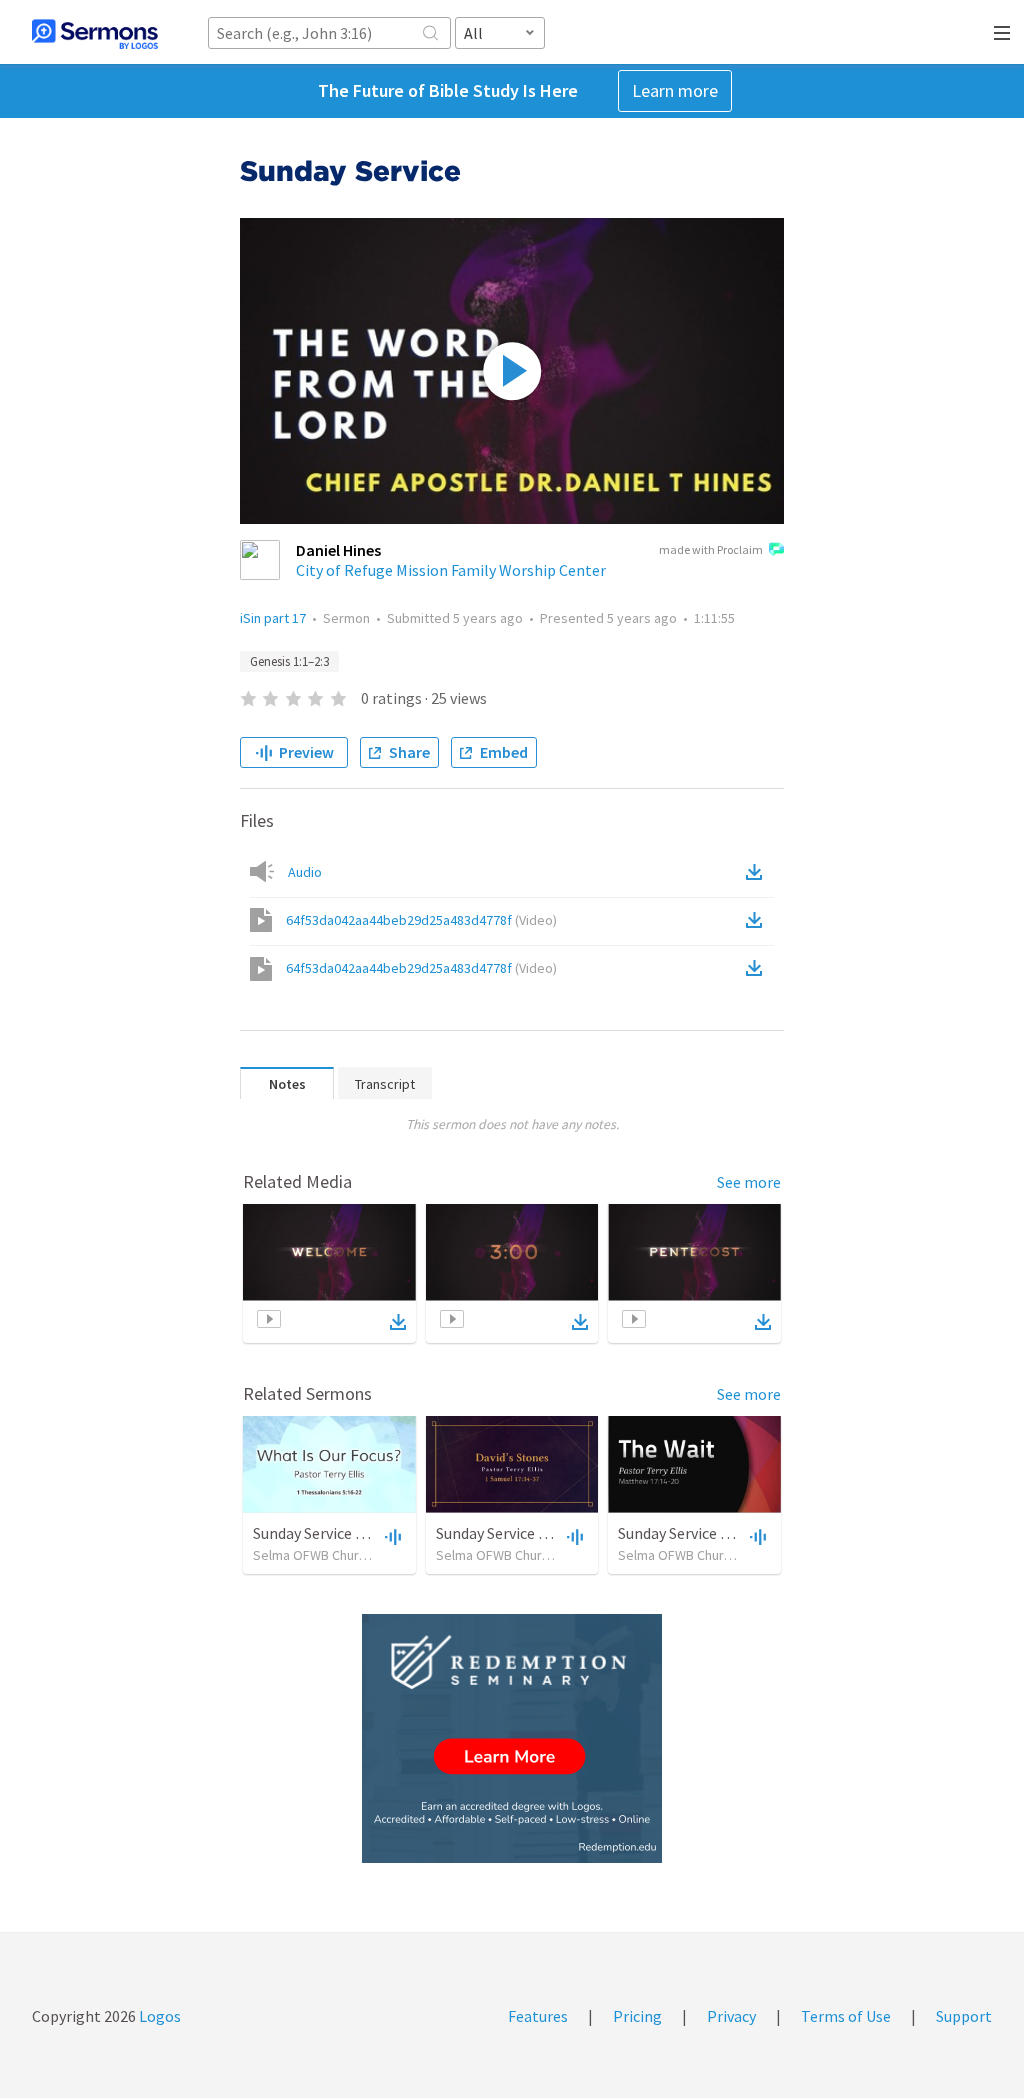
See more (749, 1182)
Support (964, 2016)
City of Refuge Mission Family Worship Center (451, 570)
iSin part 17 (273, 618)
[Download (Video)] (758, 920)
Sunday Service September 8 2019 (730, 1533)
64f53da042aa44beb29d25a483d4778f (421, 920)
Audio (305, 872)
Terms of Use (846, 2016)
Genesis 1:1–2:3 (289, 661)
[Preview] (391, 1536)
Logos (158, 2016)
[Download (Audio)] (758, 872)
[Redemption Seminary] (512, 1738)
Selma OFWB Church (313, 1555)
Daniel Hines (338, 550)
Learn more (675, 90)
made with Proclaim (711, 549)
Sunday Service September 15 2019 (369, 1533)
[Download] (398, 1322)
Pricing (637, 2016)
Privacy (731, 2016)
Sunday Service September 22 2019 (552, 1533)
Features (538, 2016)
